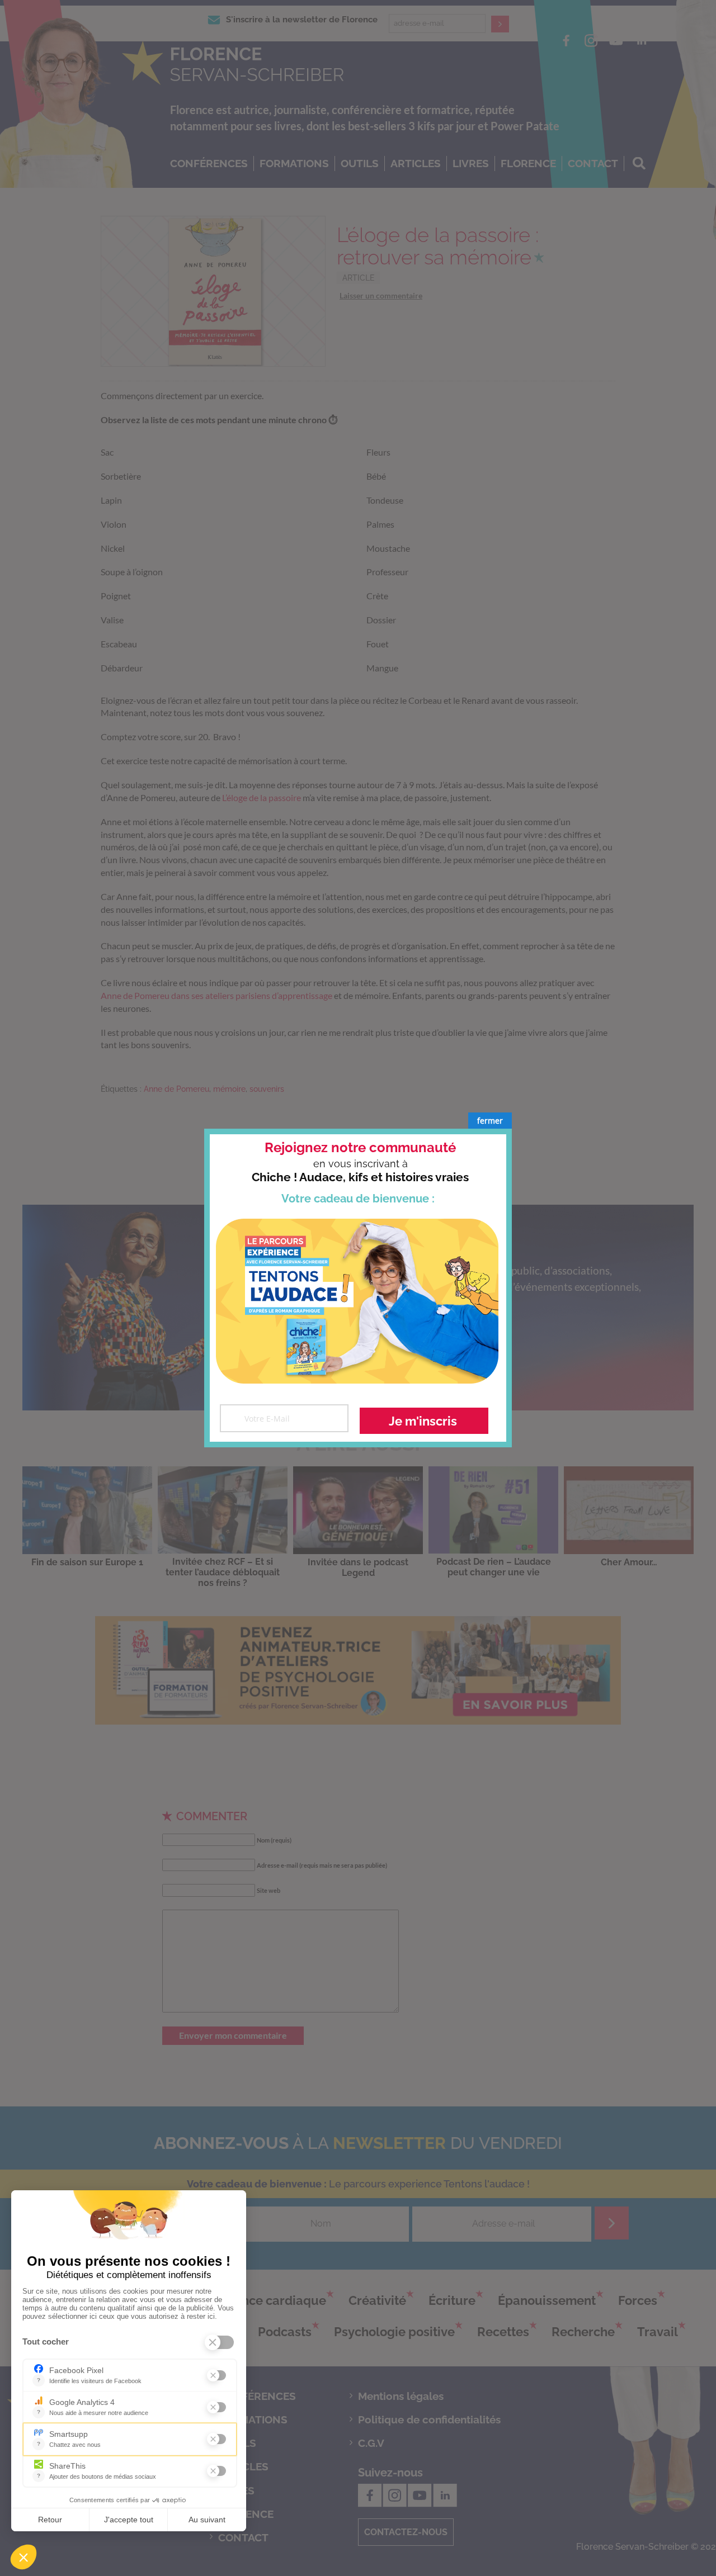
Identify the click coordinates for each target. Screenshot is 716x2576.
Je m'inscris (423, 1421)
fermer (490, 1121)
